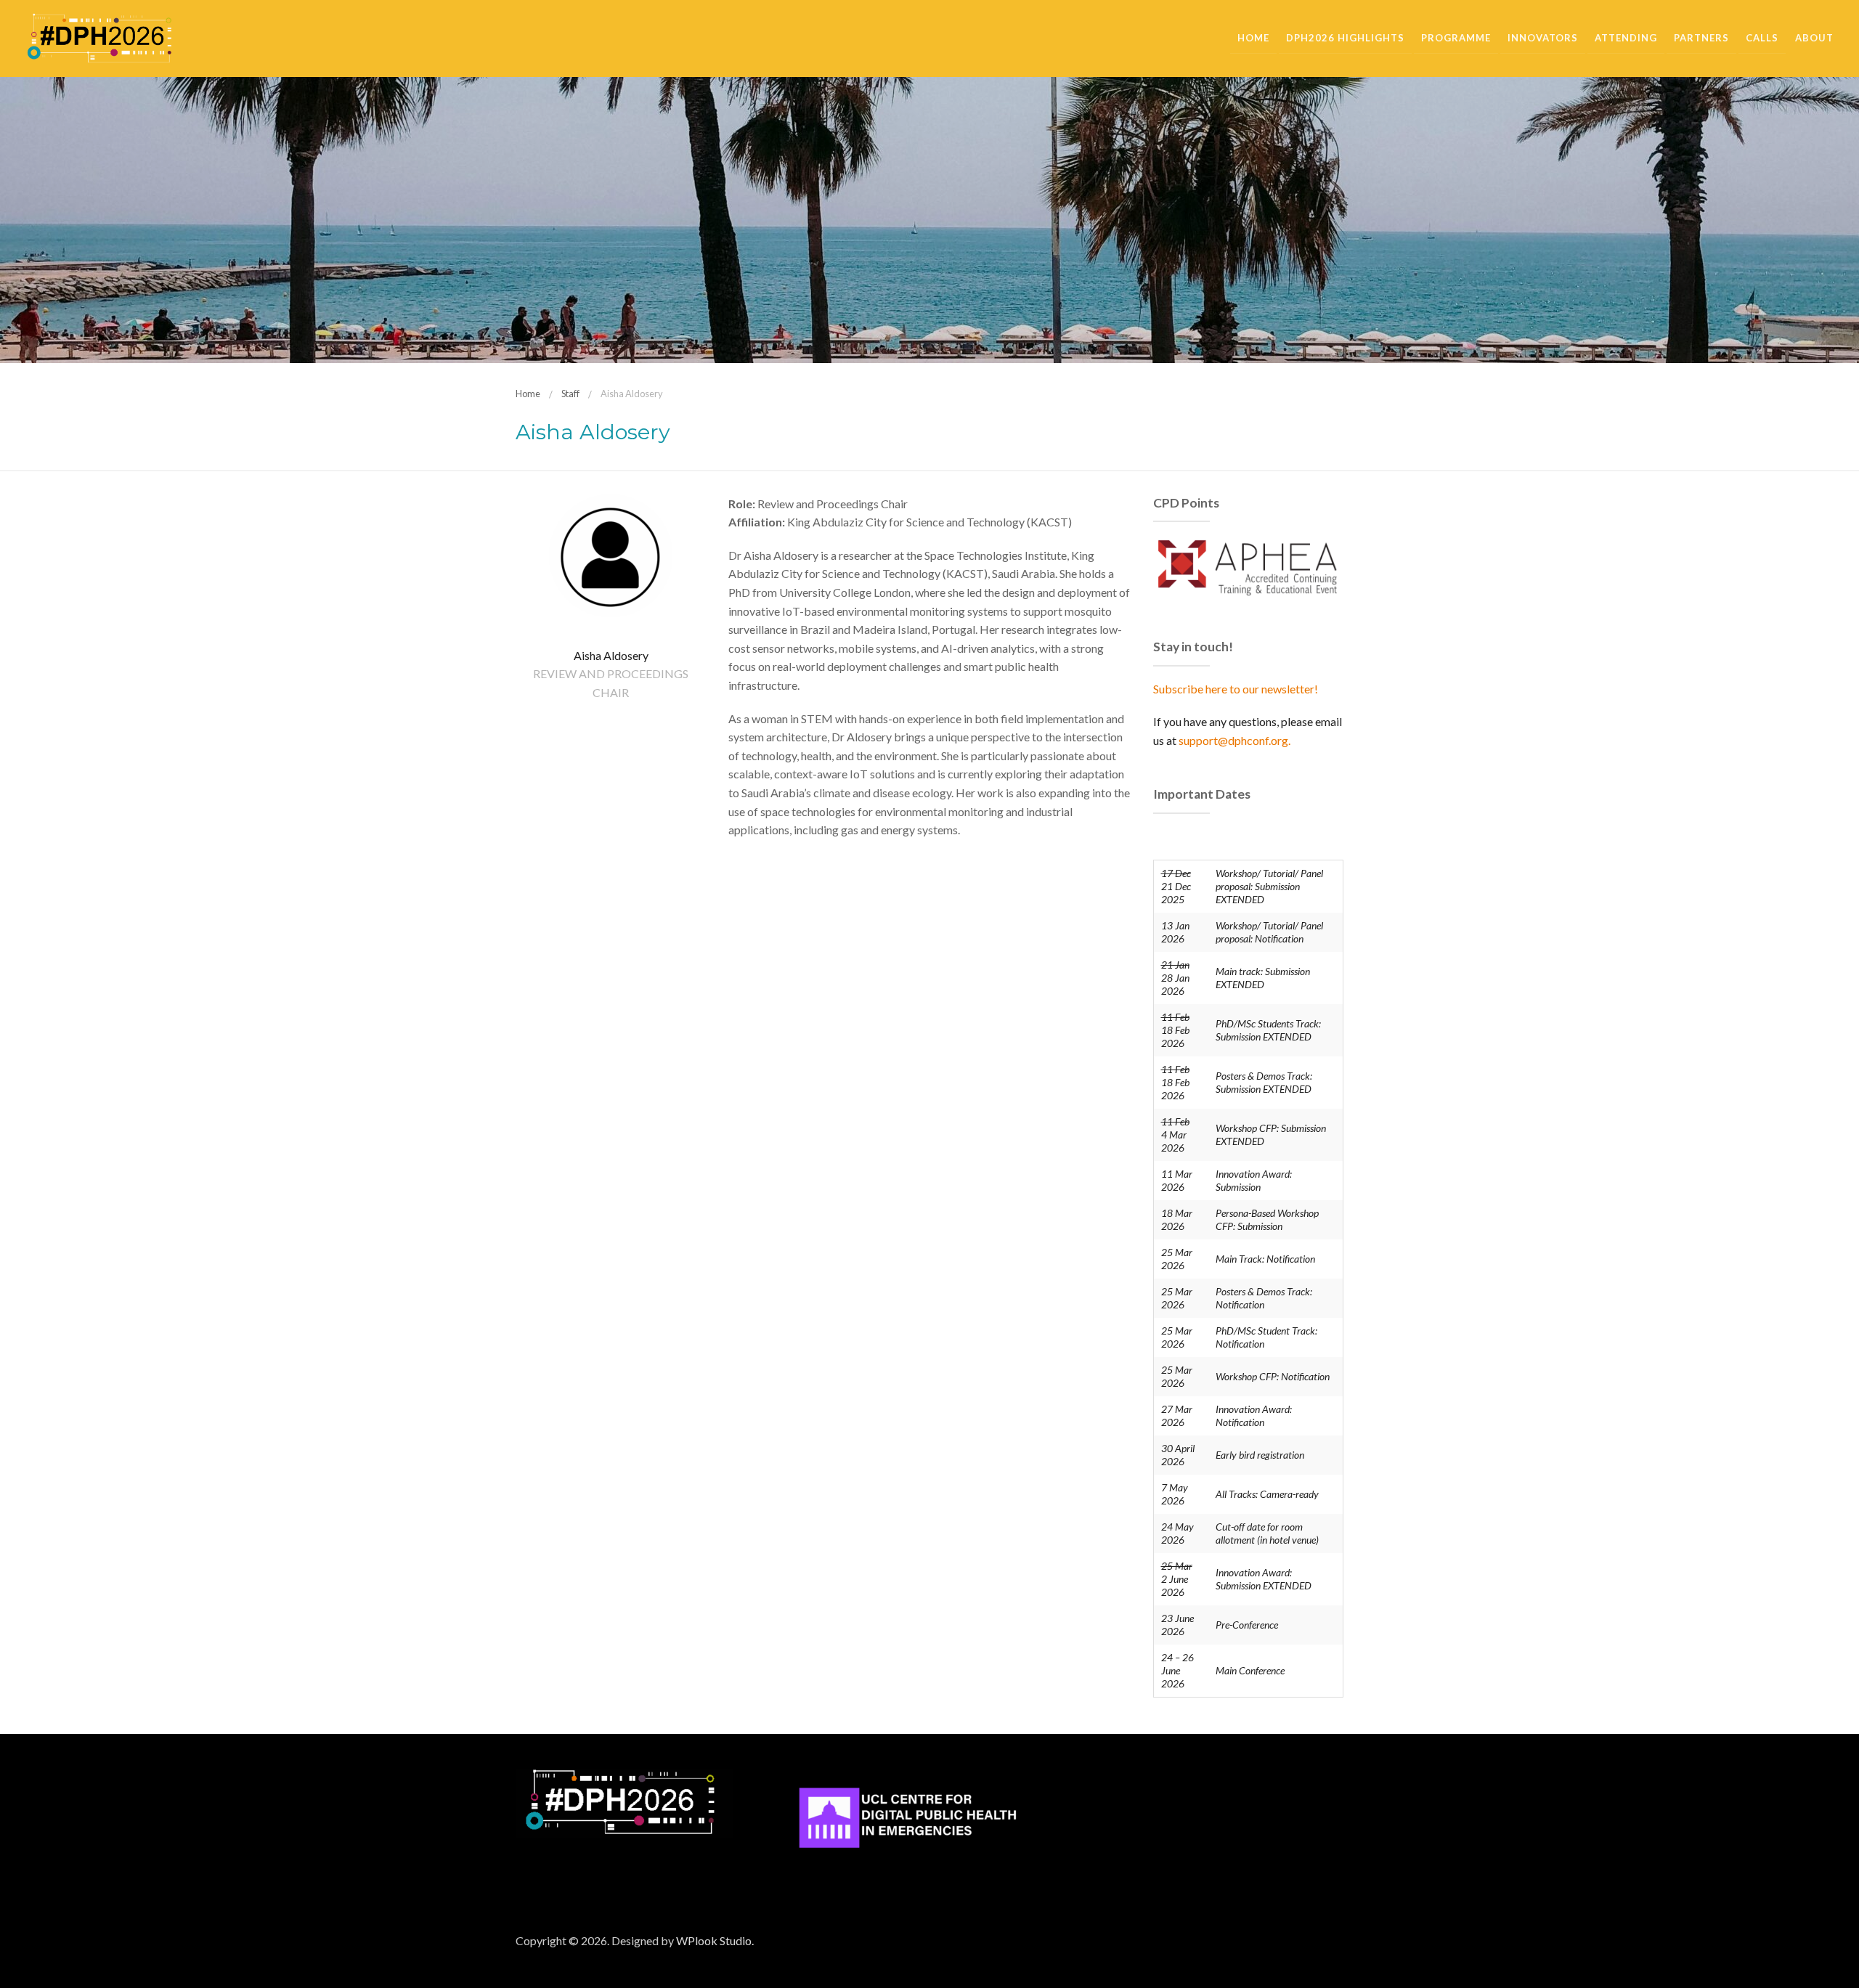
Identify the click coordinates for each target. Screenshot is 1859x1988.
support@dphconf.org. (1234, 740)
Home (1253, 38)
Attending (1626, 38)
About (1814, 38)
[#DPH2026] (99, 37)
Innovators (1543, 38)
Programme (1456, 38)
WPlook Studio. (715, 1940)
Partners (1701, 38)
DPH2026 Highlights (1345, 38)
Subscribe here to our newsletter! (1236, 689)
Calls (1762, 38)
